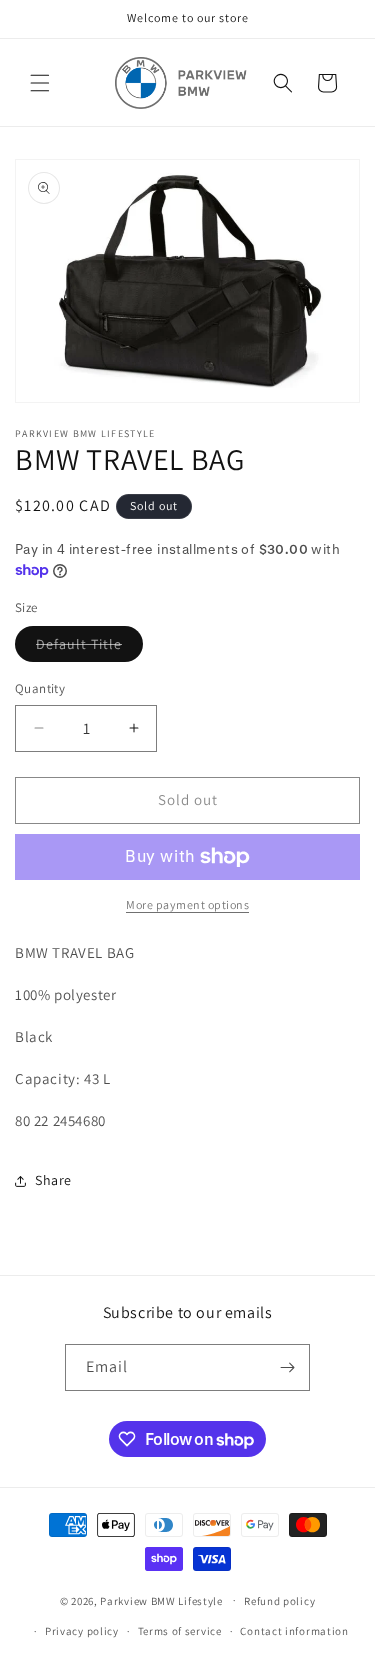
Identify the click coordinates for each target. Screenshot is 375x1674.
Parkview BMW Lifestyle (161, 1600)
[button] (40, 83)
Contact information (294, 1631)
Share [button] (53, 1180)
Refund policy (279, 1601)
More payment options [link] (187, 904)
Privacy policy (82, 1631)
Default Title (89, 648)
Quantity (40, 688)
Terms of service (180, 1631)
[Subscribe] (287, 1367)
